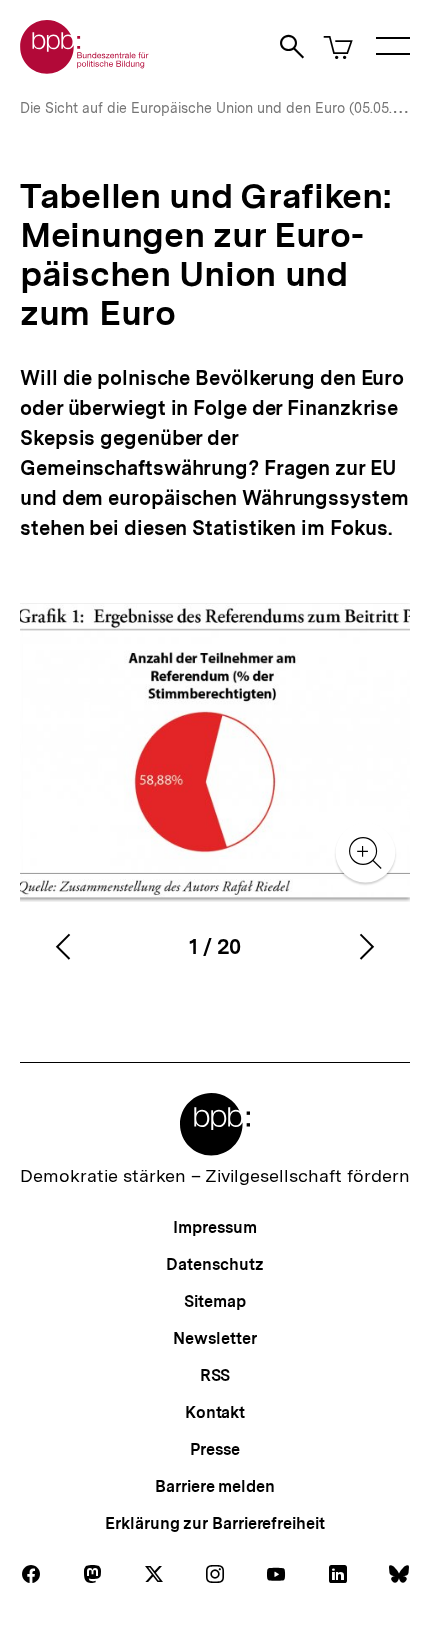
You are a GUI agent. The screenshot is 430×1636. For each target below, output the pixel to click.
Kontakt (215, 1412)
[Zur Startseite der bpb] (85, 67)
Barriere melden (215, 1486)
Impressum (214, 1227)
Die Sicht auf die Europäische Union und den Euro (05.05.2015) (223, 108)
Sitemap (214, 1301)
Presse (214, 1449)
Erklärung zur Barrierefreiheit (214, 1523)
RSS (215, 1375)
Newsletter (214, 1338)
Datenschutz (214, 1264)
